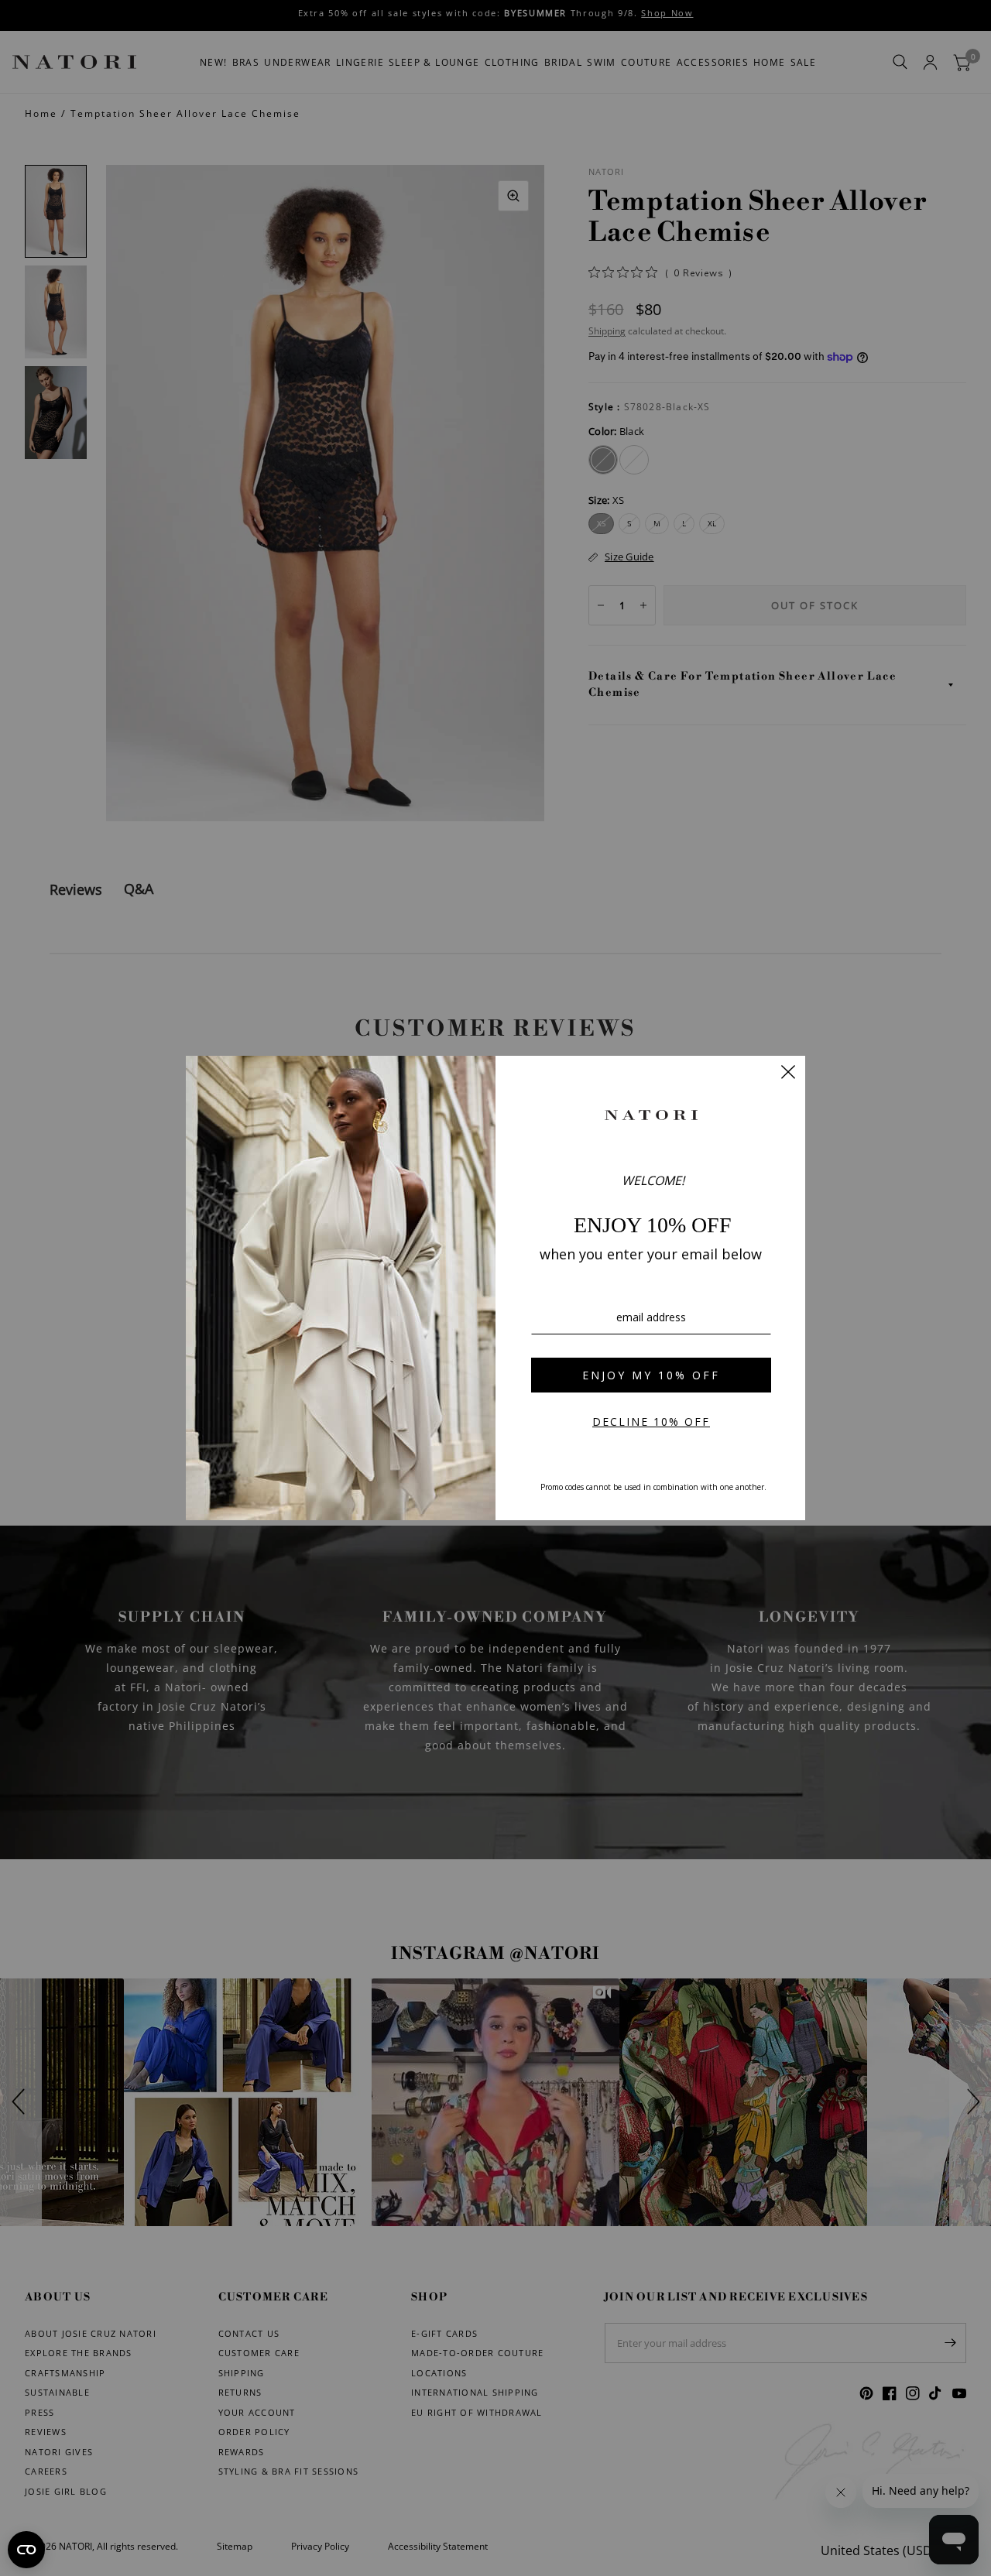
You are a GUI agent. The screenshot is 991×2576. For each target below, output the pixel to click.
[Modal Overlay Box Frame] (495, 1288)
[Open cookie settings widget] (26, 2550)
